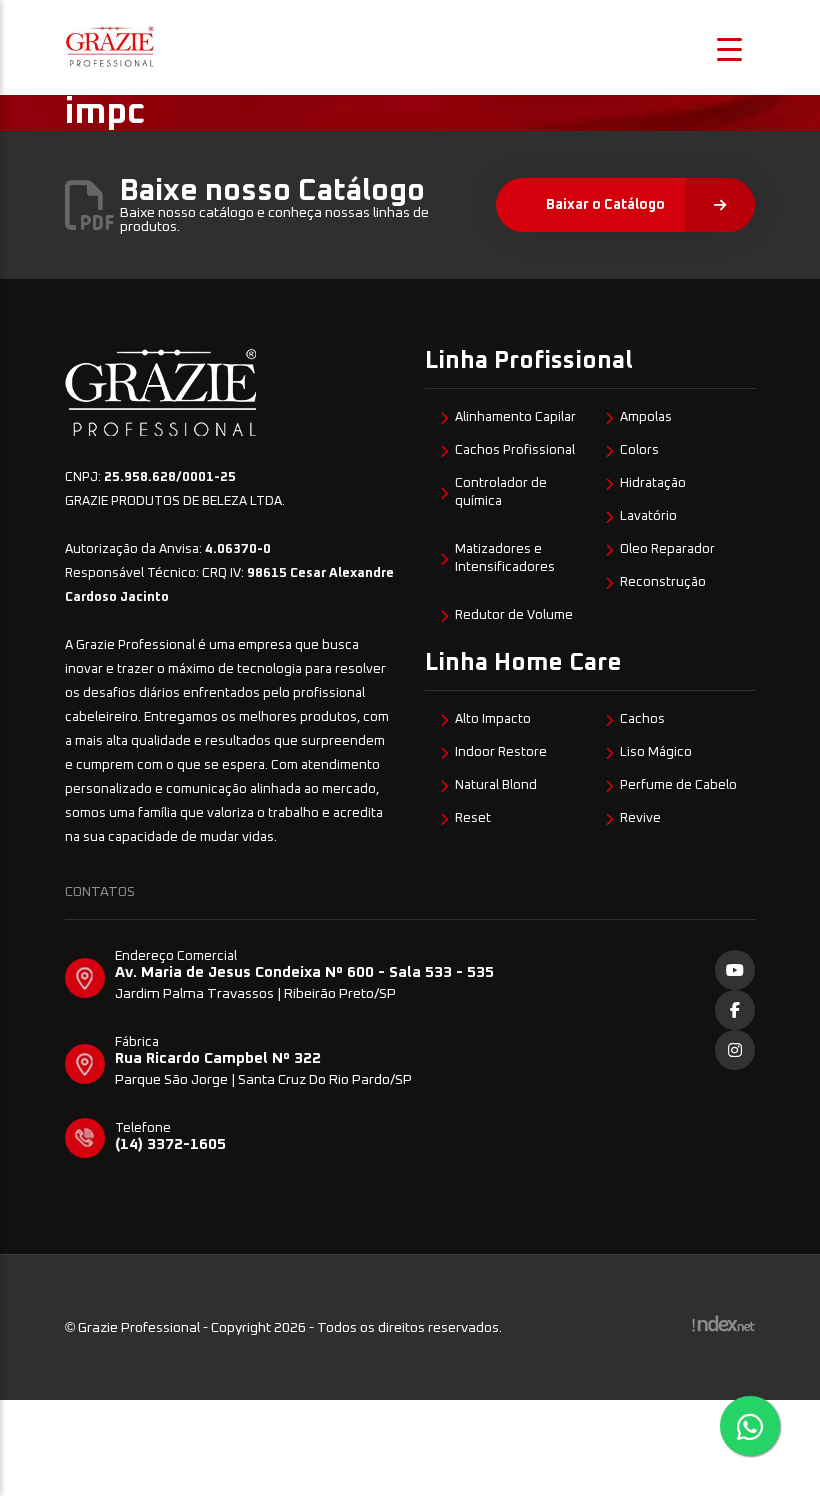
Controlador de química (501, 492)
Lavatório (648, 516)
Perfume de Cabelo (678, 785)
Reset (473, 818)
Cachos (642, 719)
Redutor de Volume (514, 615)
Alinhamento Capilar (515, 417)
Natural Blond (496, 785)
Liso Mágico (656, 752)
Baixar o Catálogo (605, 205)
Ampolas (646, 417)
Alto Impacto (493, 719)
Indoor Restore (501, 752)
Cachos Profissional (515, 450)
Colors (639, 450)
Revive (640, 818)
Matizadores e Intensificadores (505, 558)
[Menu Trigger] (730, 47)
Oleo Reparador (667, 549)
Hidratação (653, 483)
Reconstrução (663, 582)
